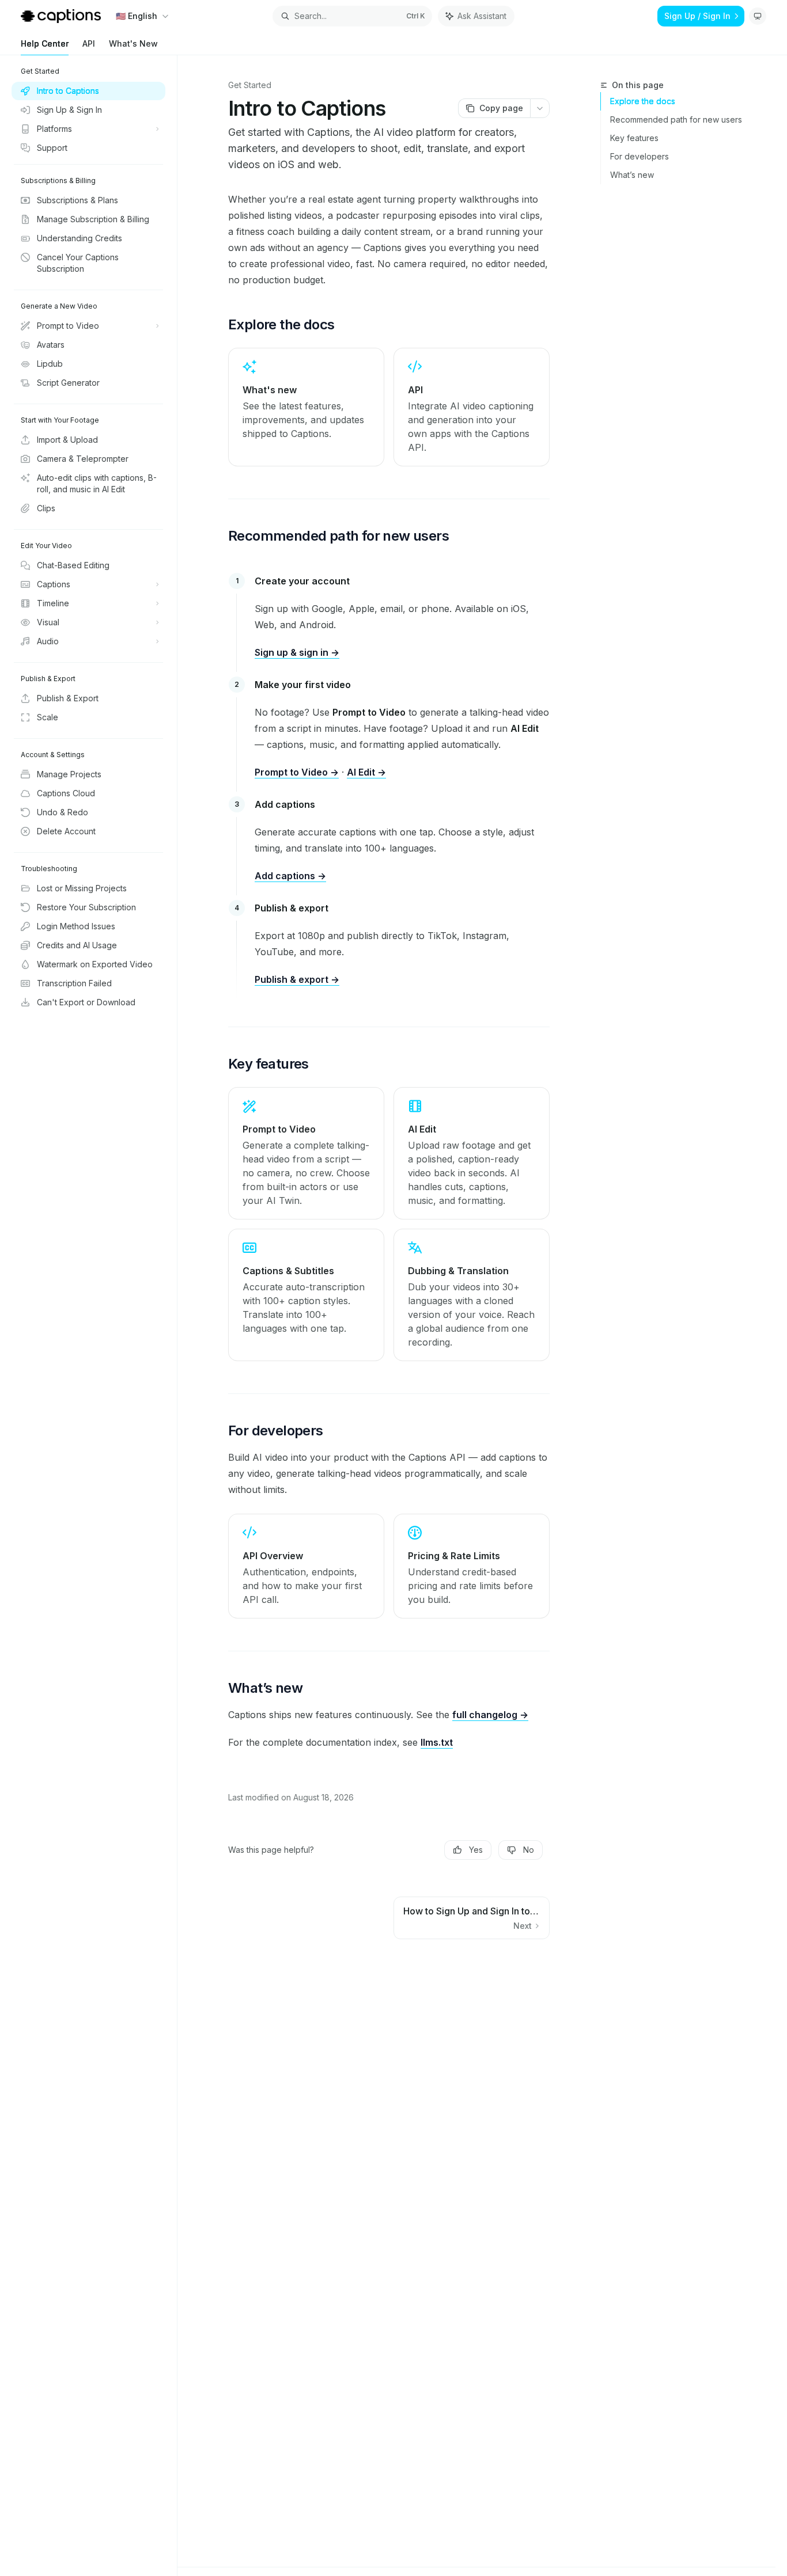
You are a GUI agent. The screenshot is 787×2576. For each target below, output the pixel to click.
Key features (634, 138)
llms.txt (437, 1742)
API (89, 43)
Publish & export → (297, 979)
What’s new (632, 175)
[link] (306, 407)
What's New (133, 43)
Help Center (45, 43)
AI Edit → (366, 772)
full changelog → (490, 1715)
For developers (640, 156)
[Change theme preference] (758, 16)
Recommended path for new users (676, 119)
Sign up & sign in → (297, 652)
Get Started (250, 85)
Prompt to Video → (297, 772)
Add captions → (290, 876)
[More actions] (540, 108)
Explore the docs (643, 101)
